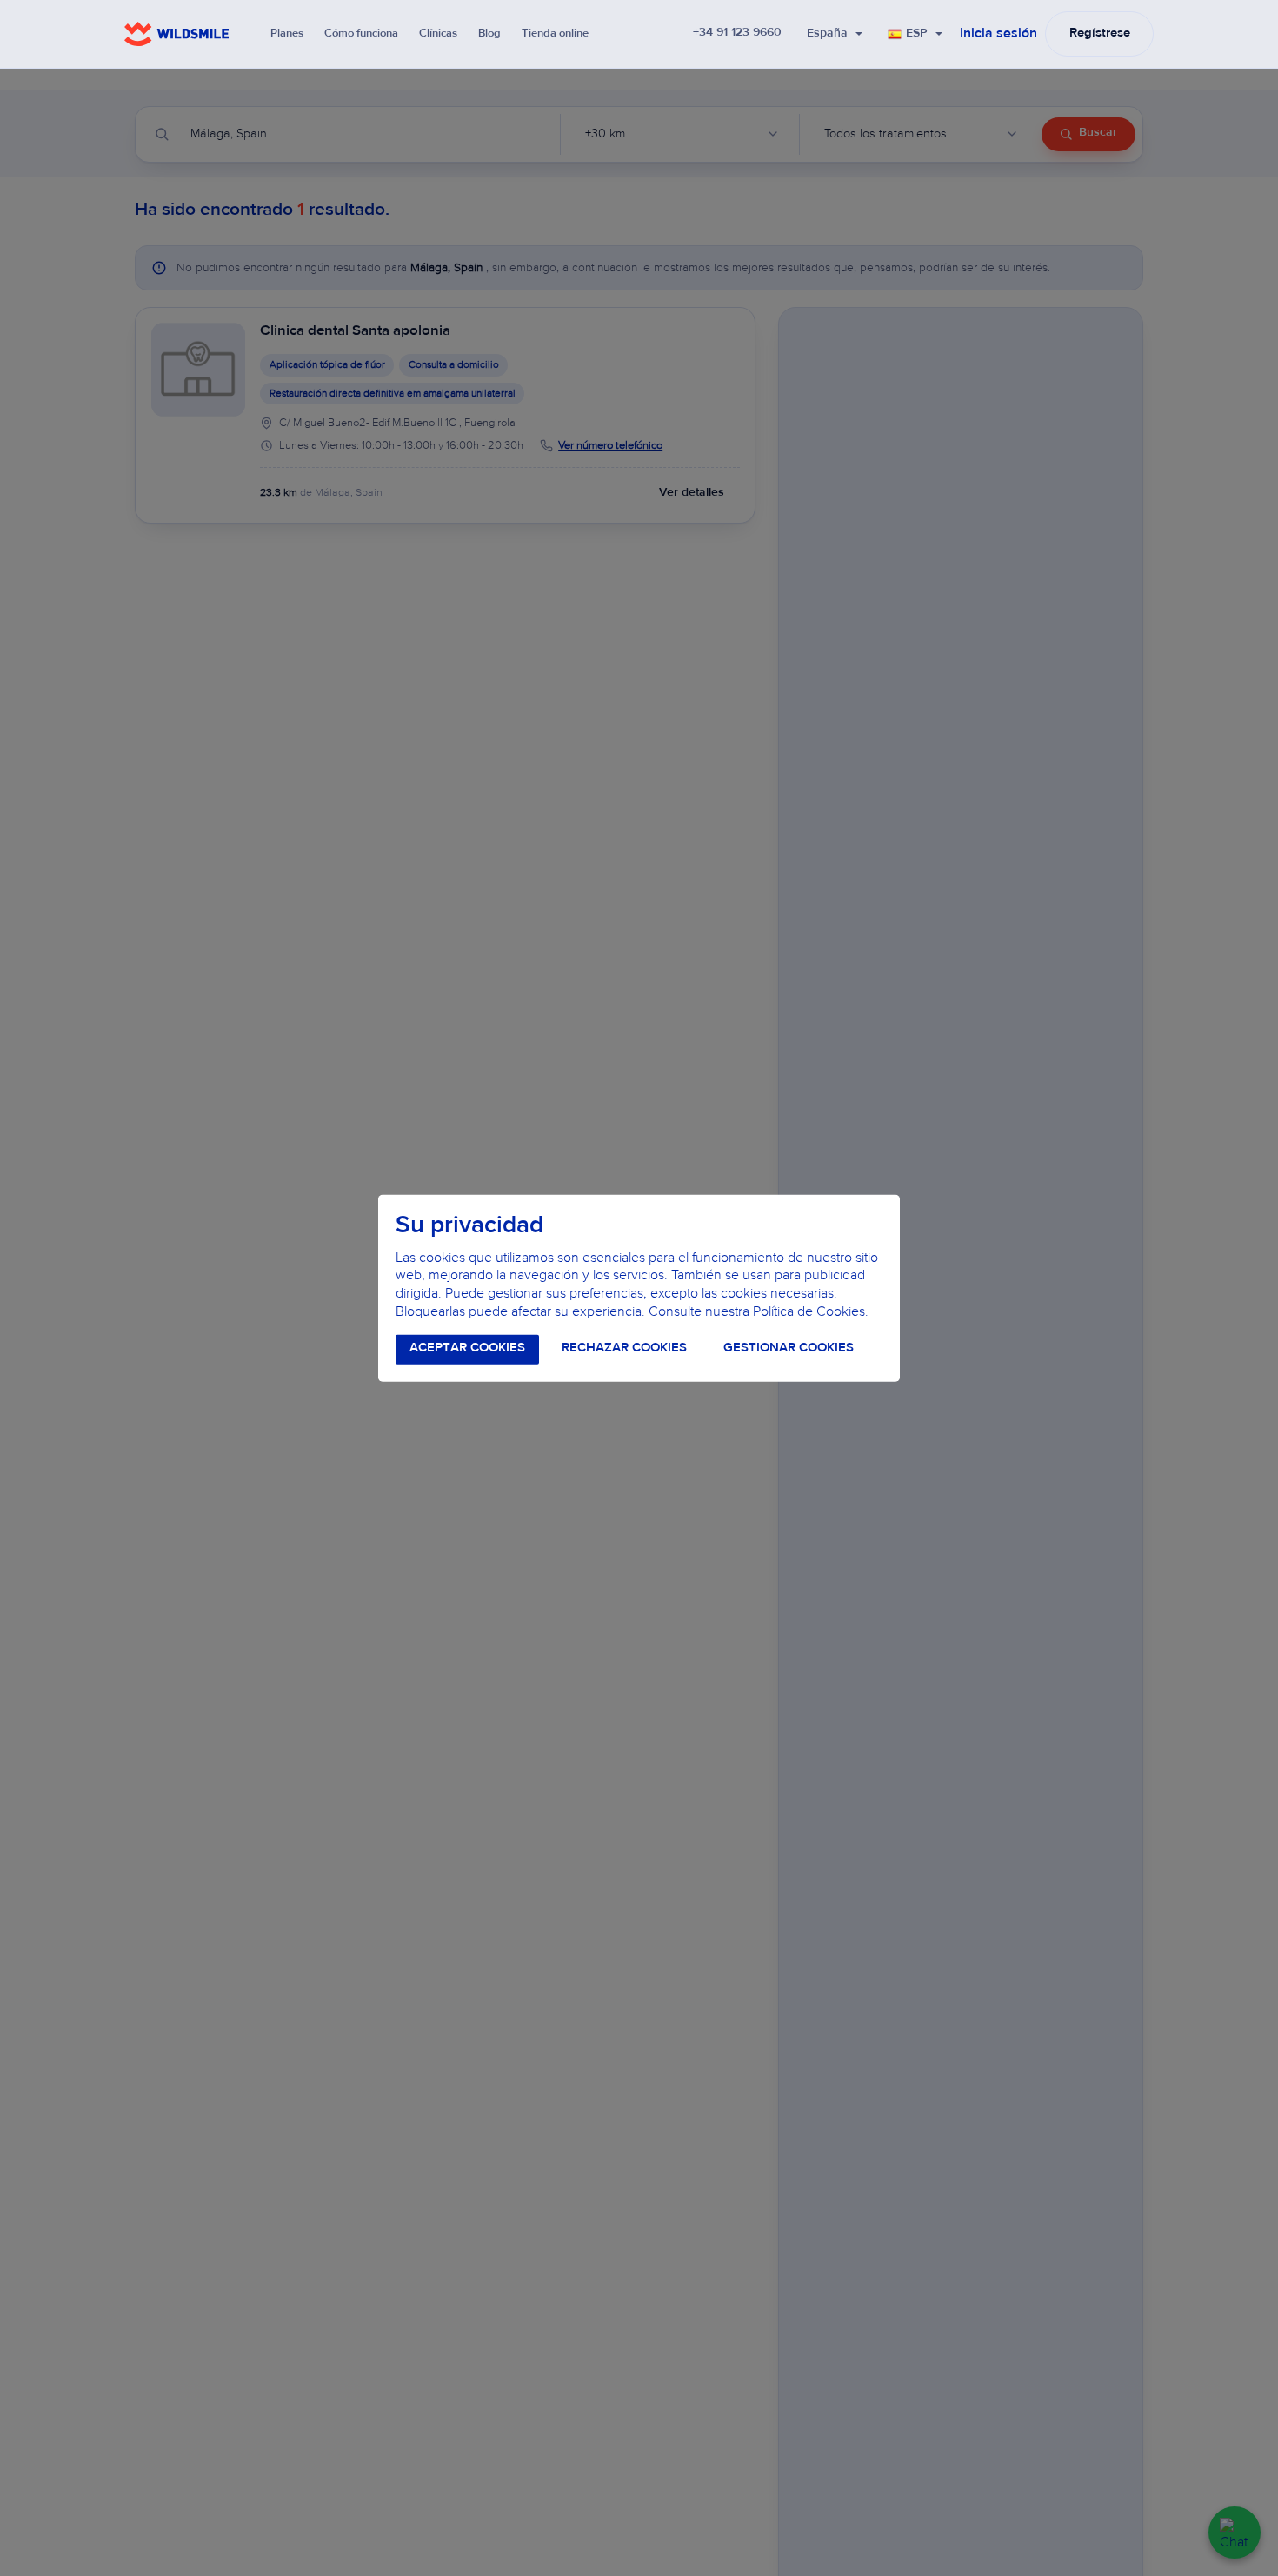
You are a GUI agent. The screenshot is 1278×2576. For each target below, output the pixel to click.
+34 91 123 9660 (737, 33)
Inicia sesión (998, 34)
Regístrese (1100, 33)
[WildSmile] (176, 34)
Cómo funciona (361, 33)
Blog (489, 33)
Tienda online (555, 33)
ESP (917, 34)
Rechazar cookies (624, 1348)
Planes (287, 33)
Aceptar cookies (467, 1348)
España (827, 34)
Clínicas (438, 33)
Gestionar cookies (789, 1348)
